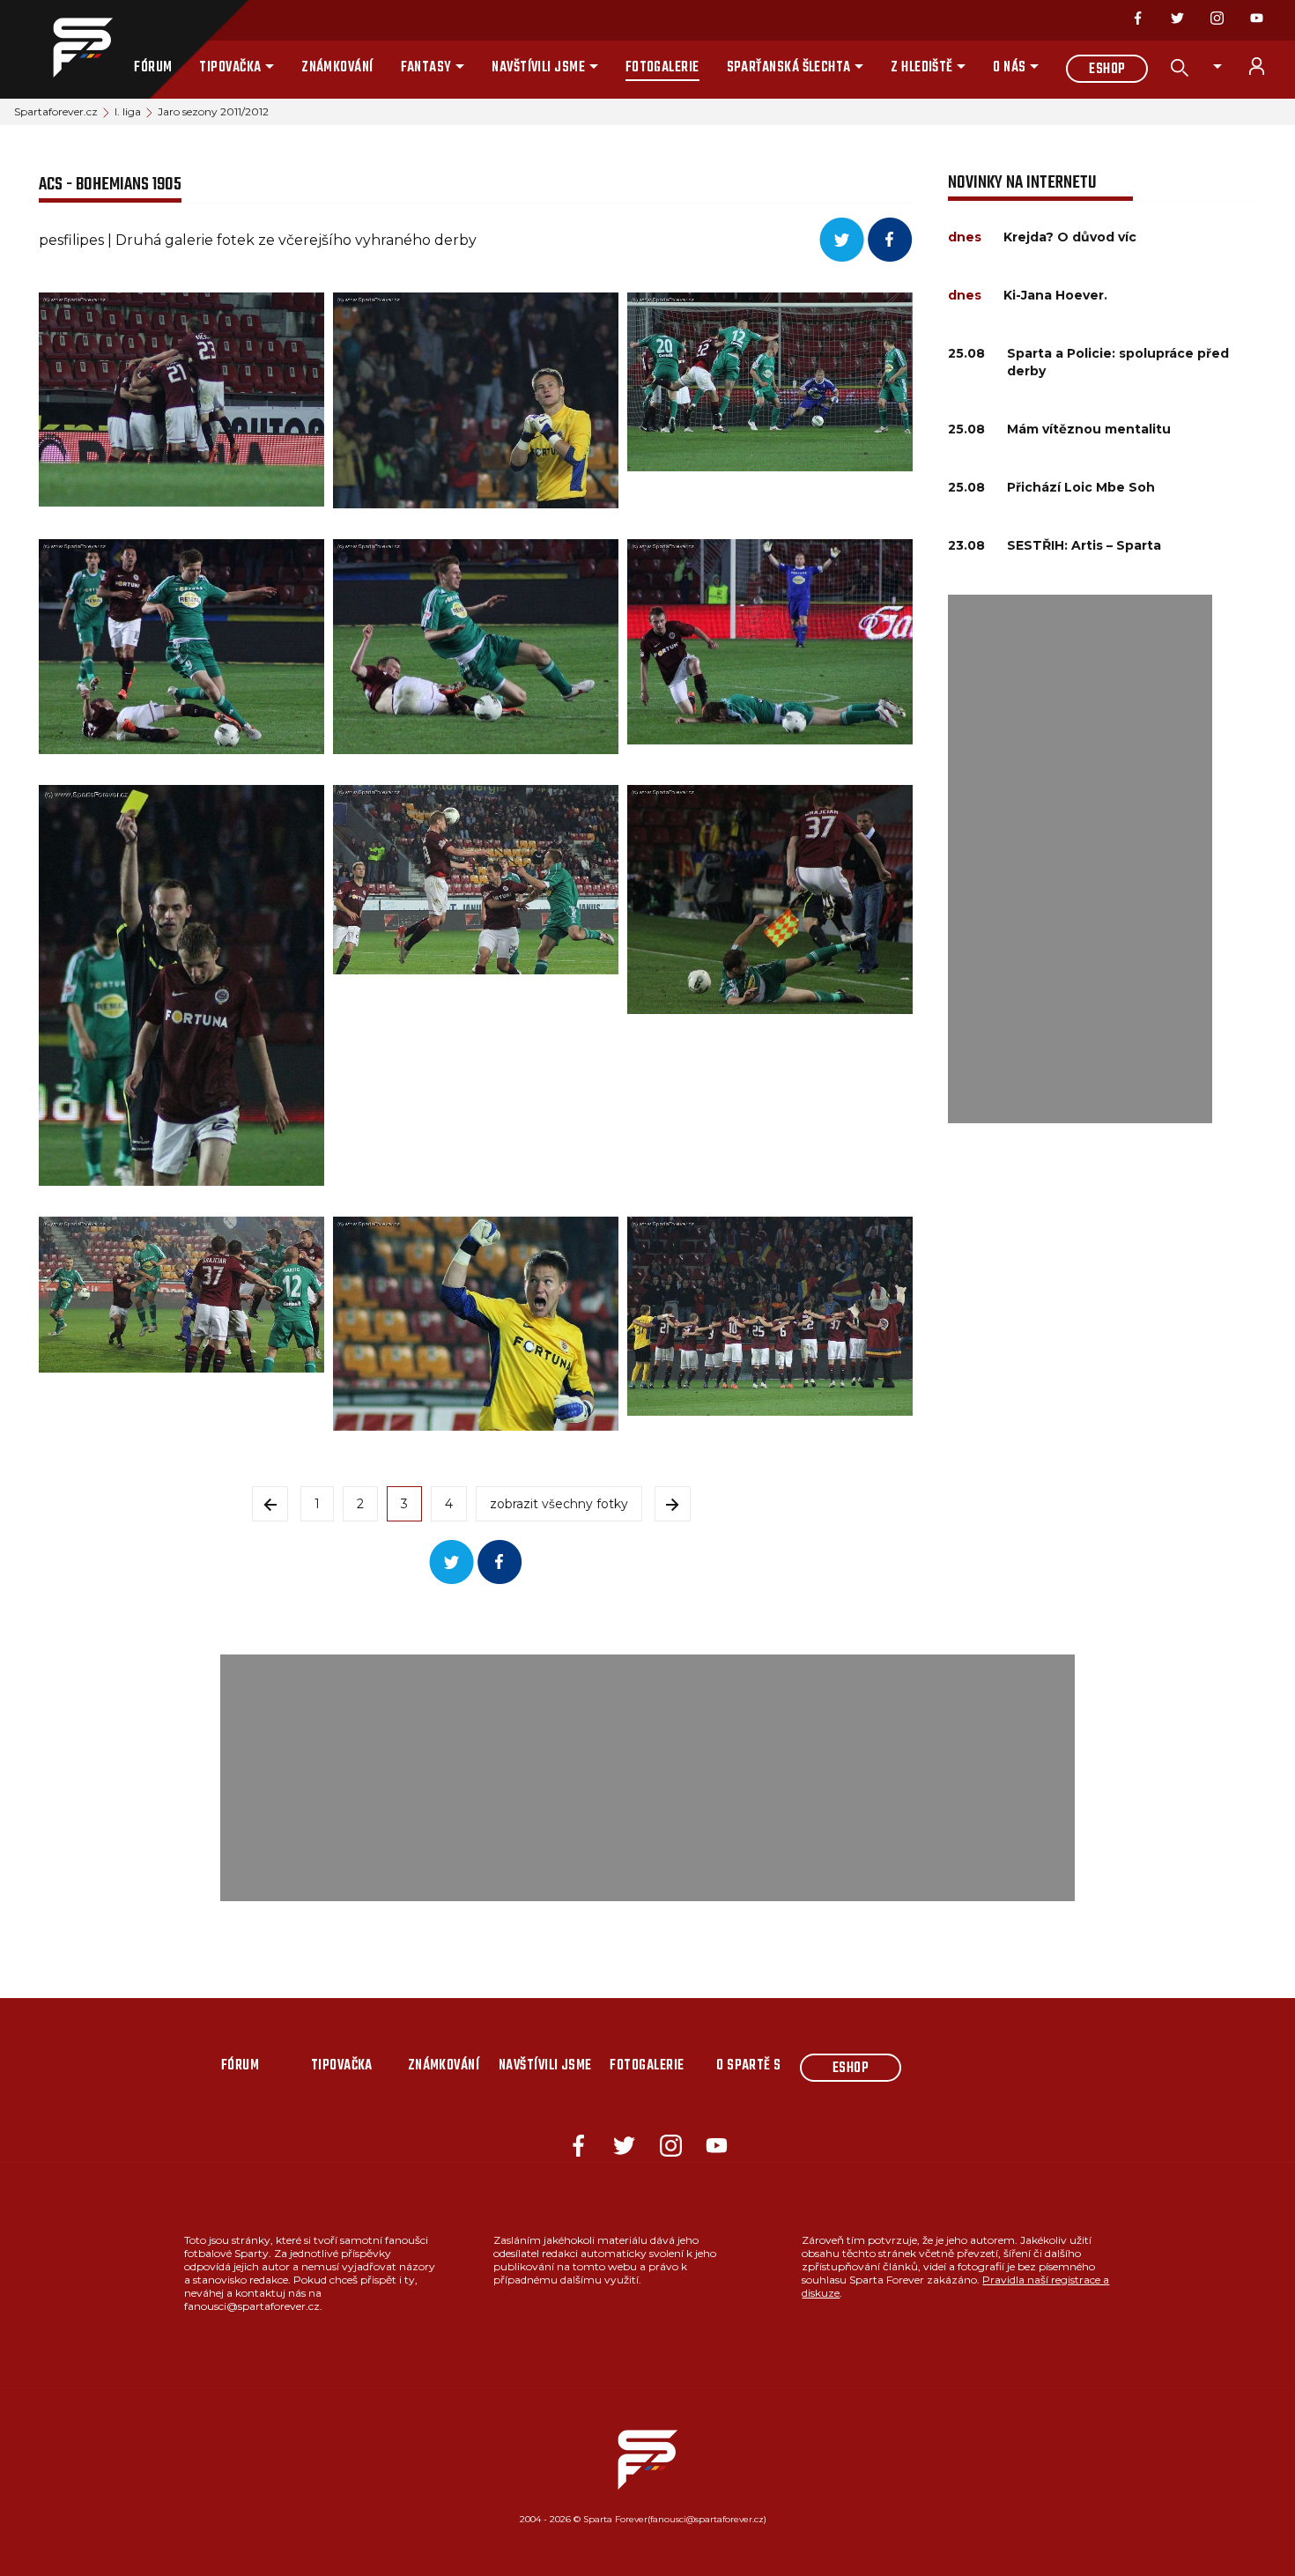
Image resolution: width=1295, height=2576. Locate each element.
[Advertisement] (1080, 859)
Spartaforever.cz (56, 111)
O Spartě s (749, 2066)
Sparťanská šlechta (789, 68)
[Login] (1267, 66)
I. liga (128, 111)
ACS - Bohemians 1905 (110, 185)
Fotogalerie (662, 68)
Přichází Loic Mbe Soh (1081, 487)
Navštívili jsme (538, 68)
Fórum (153, 68)
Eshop (1107, 70)
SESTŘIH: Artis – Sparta (1084, 545)
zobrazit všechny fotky (559, 1504)
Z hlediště (922, 68)
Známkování (337, 68)
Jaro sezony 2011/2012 (213, 111)
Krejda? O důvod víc (1070, 237)
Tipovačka (230, 68)
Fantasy (426, 68)
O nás (1009, 68)
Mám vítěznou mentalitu (1089, 429)
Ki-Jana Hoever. (1055, 295)
